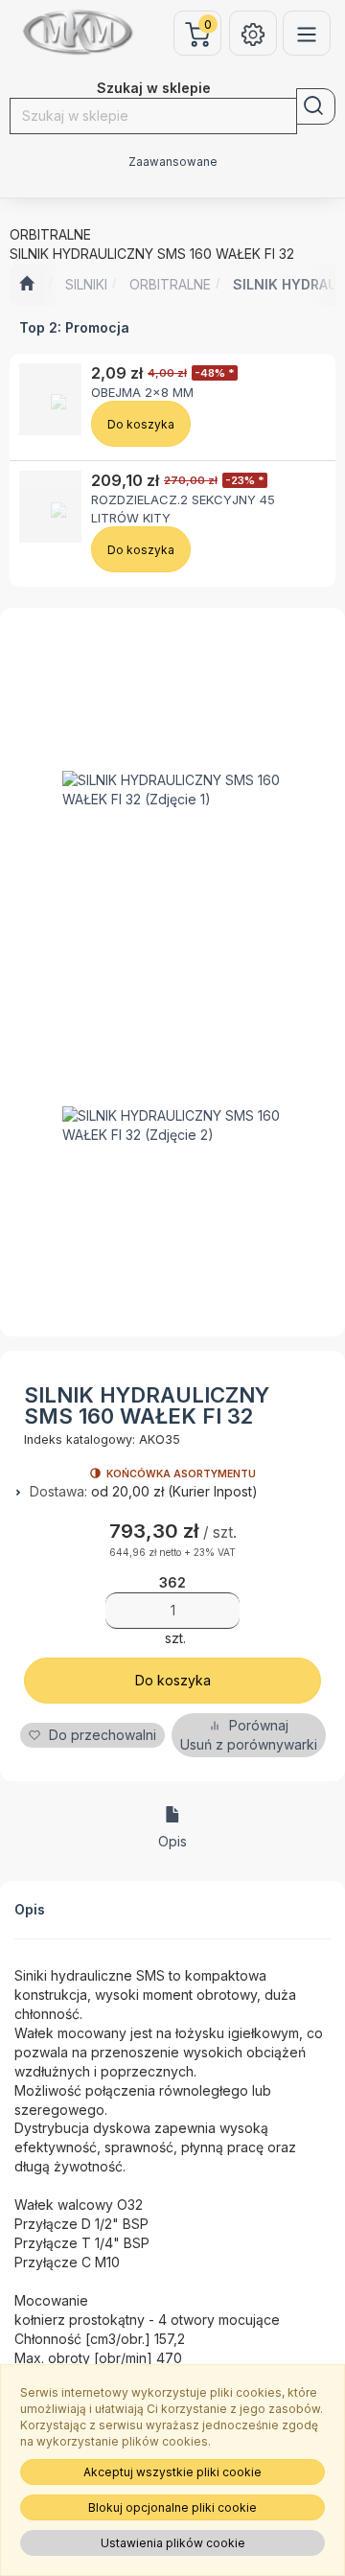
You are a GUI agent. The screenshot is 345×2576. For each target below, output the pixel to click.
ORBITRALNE (170, 284)
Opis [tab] (172, 1841)
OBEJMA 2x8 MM (142, 392)
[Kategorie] (307, 33)
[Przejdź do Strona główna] (26, 285)
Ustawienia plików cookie (173, 2543)
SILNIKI (86, 284)
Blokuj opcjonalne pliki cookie (172, 2507)
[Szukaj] (316, 106)
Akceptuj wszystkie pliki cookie (172, 2472)
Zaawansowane (173, 162)
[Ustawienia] (253, 33)
